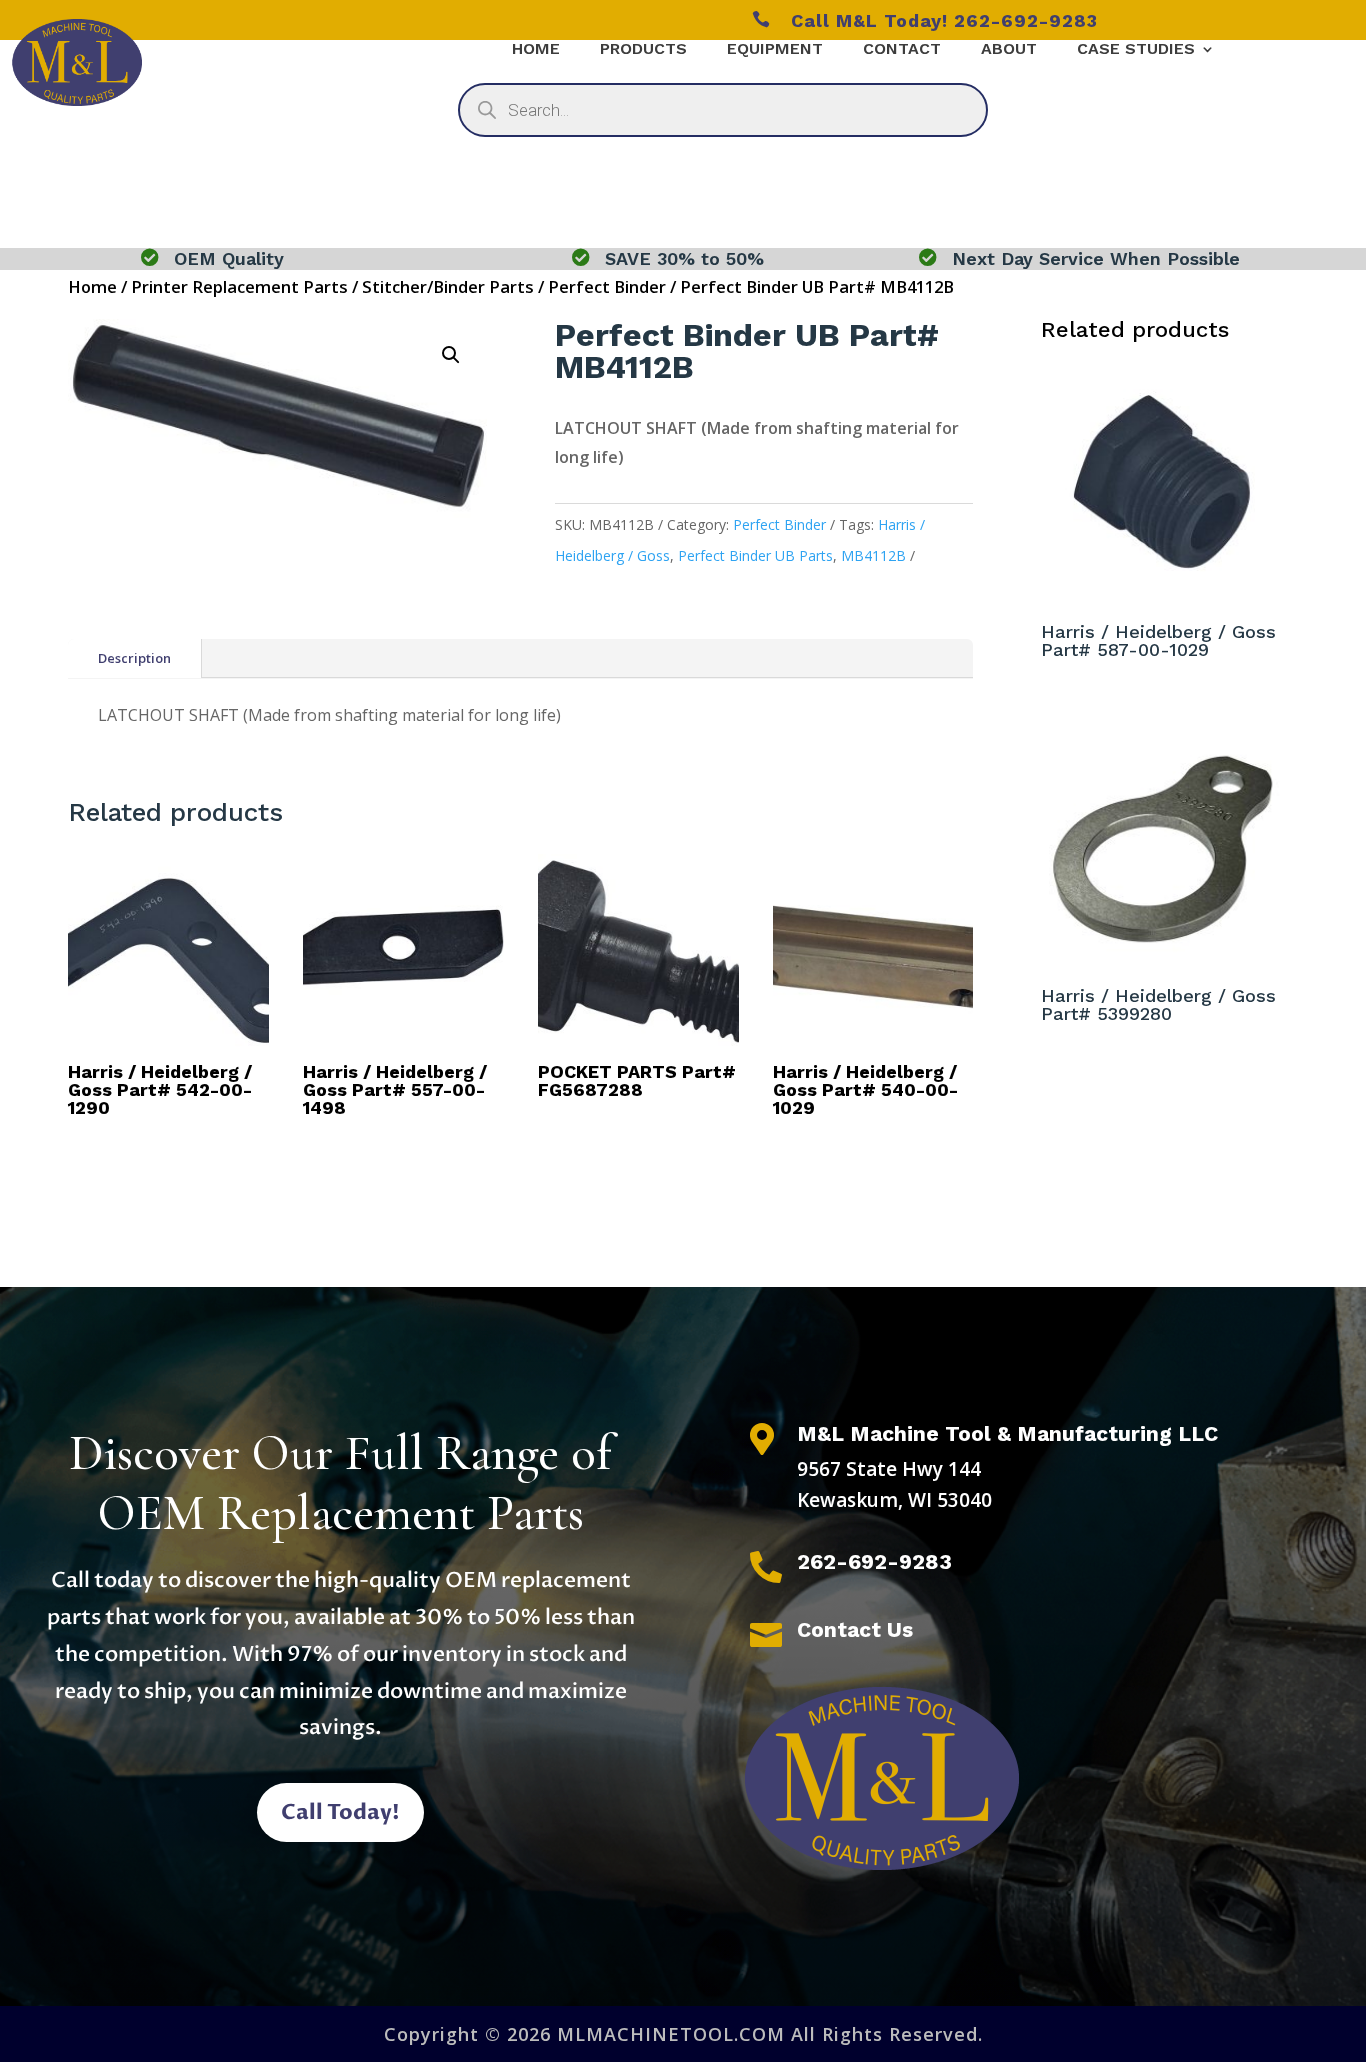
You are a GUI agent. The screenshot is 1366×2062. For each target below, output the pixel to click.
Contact (902, 50)
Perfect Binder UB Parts (755, 555)
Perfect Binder (607, 286)
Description (134, 658)
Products (643, 50)
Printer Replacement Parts (239, 286)
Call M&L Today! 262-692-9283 (925, 20)
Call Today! (340, 1812)
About (1009, 50)
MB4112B (873, 555)
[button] (451, 355)
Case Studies (1136, 50)
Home (536, 50)
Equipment (775, 50)
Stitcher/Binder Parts (448, 286)
